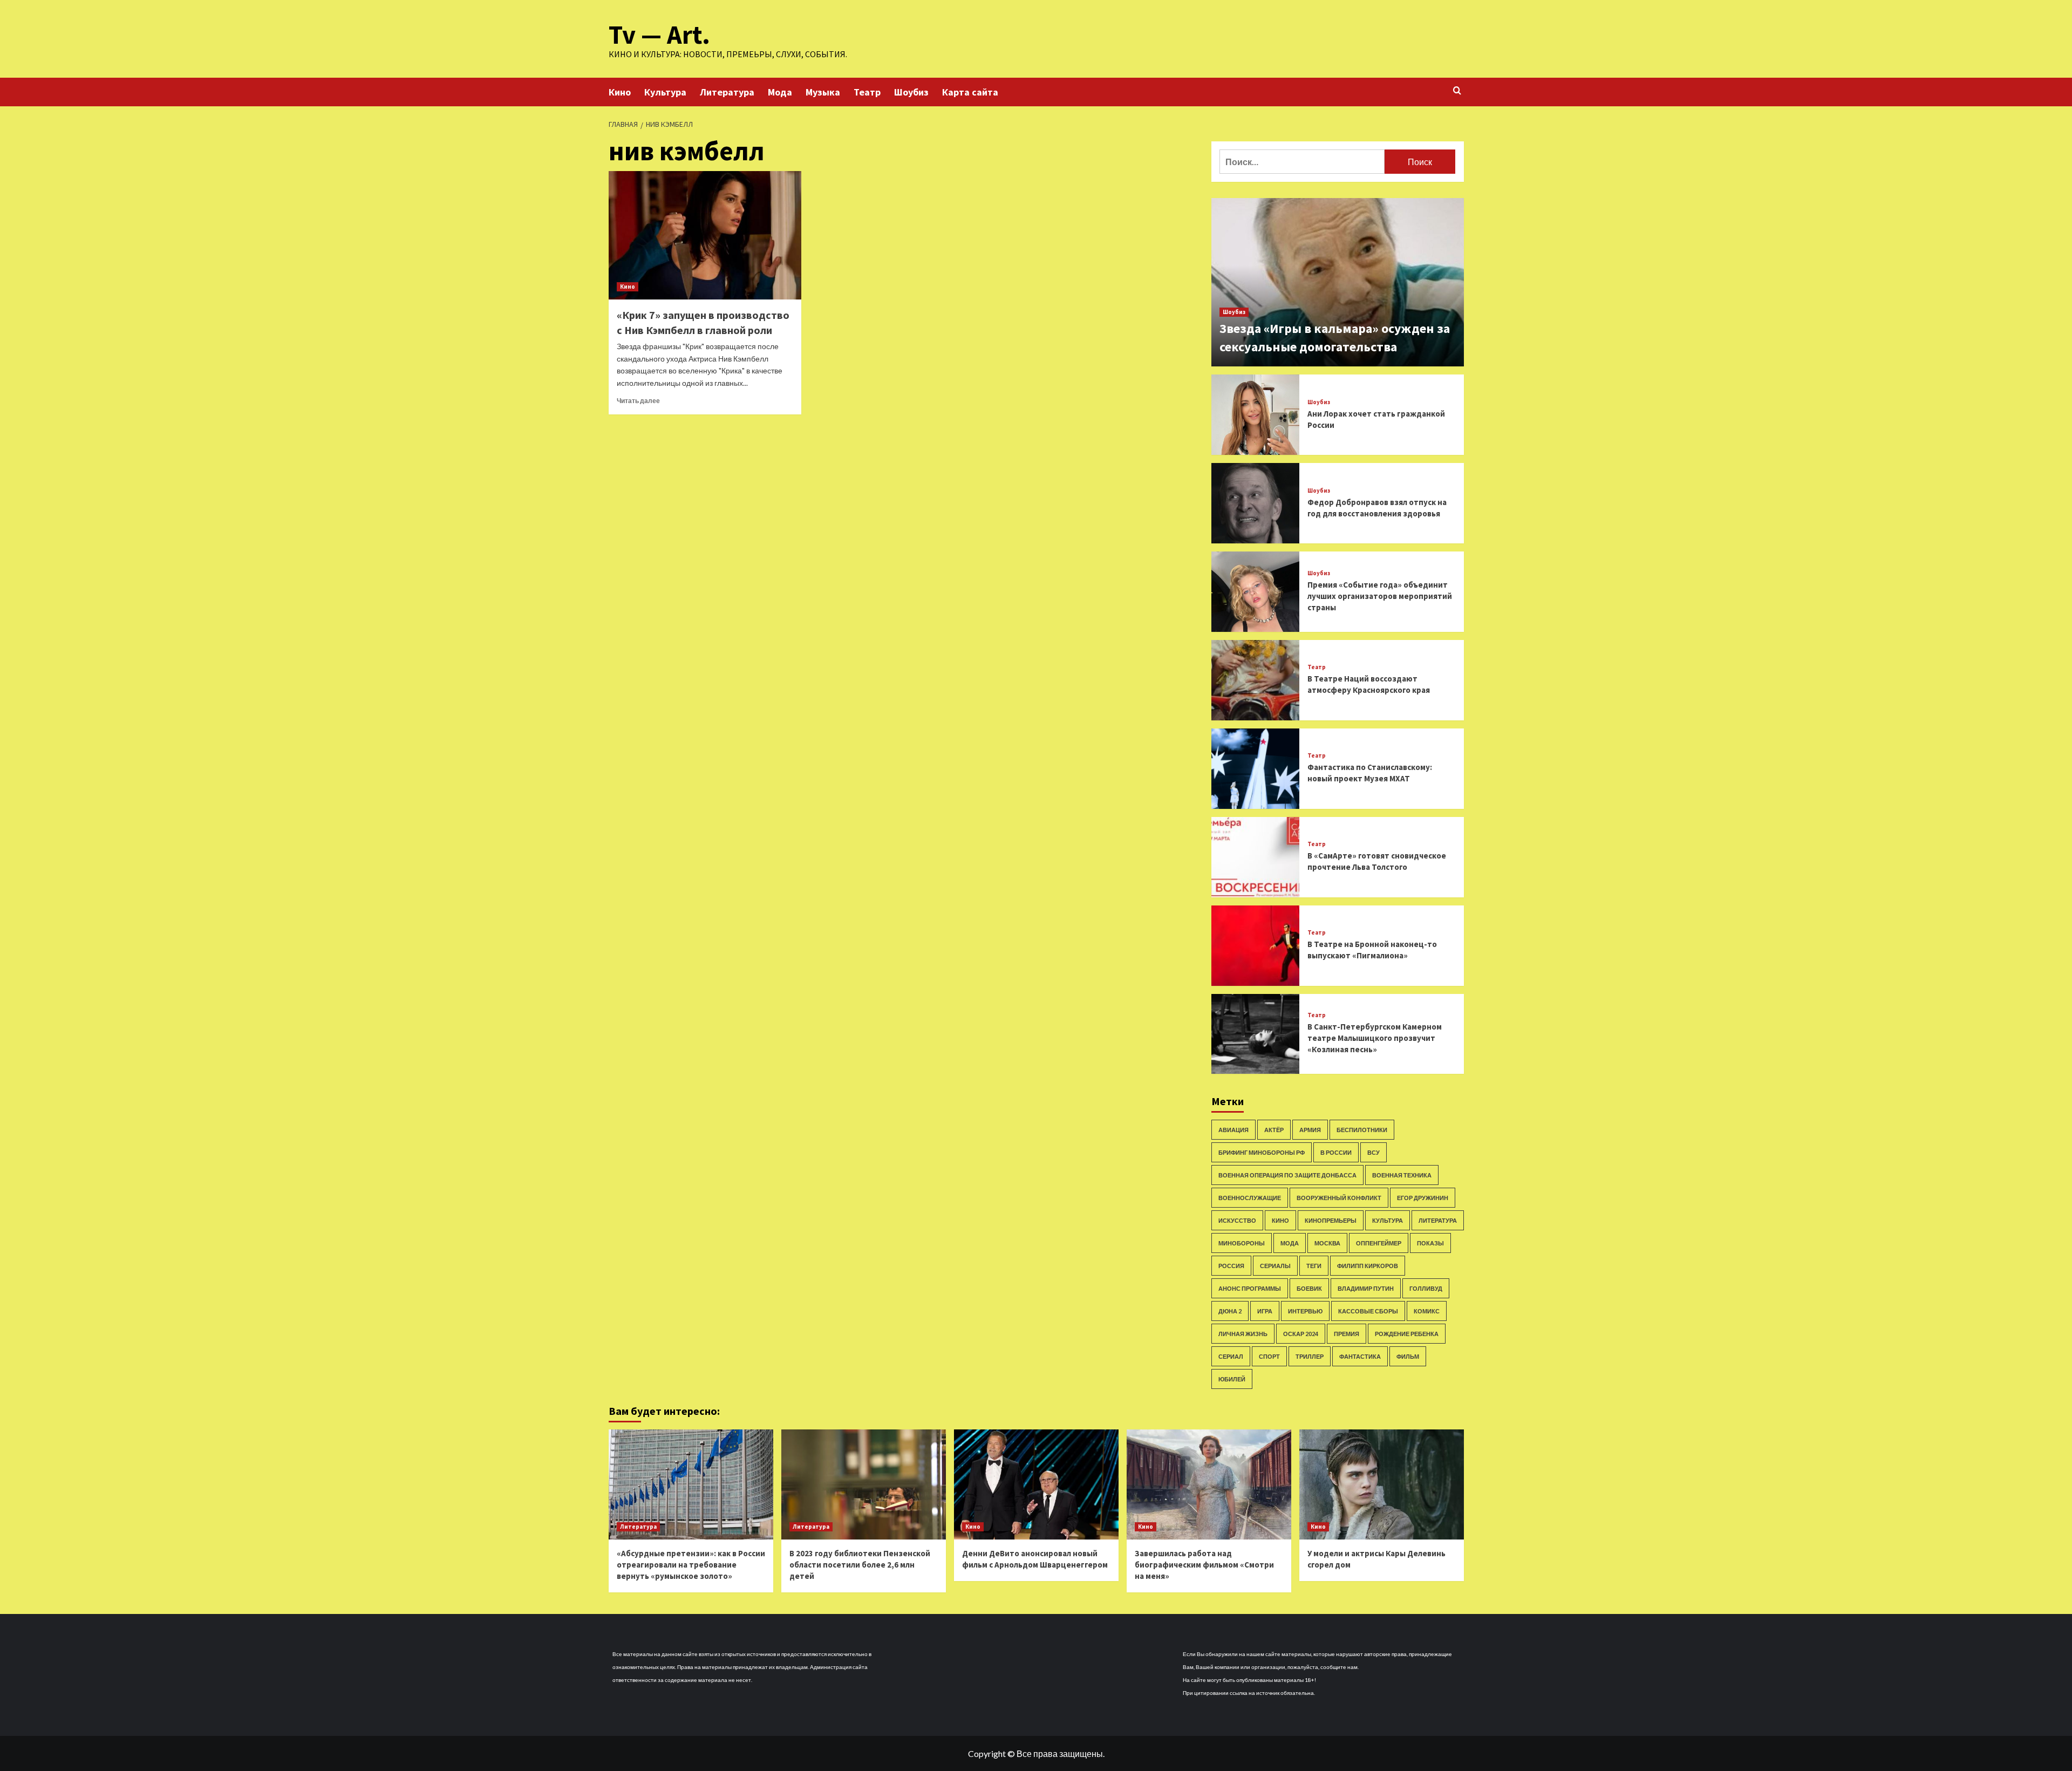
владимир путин (1366, 1288)
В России (1336, 1152)
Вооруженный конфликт (1339, 1198)
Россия (1231, 1266)
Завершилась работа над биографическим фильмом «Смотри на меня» (1204, 1565)
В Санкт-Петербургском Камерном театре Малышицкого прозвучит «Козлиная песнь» (1375, 1038)
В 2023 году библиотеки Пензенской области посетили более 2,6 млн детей (860, 1565)
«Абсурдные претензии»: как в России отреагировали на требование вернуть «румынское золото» (691, 1565)
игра (1265, 1311)
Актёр (1274, 1130)
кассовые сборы (1368, 1311)
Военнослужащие (1250, 1198)
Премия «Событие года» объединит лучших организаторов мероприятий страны (1380, 596)
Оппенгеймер (1379, 1243)
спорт (1269, 1356)
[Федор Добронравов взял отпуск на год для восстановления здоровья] (1256, 503)
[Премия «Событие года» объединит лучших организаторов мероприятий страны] (1256, 592)
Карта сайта (970, 92)
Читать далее (638, 401)
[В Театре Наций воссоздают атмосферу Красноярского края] (1256, 680)
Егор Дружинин (1423, 1198)
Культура (665, 92)
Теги (1314, 1266)
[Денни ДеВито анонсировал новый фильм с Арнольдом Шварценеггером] (1036, 1484)
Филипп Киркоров (1368, 1266)
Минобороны (1242, 1243)
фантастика (1360, 1356)
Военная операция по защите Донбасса (1287, 1175)
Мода (780, 92)
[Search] (1457, 91)
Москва (1327, 1243)
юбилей (1232, 1379)
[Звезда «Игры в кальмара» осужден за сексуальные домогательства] (1338, 282)
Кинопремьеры (1331, 1220)
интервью (1305, 1311)
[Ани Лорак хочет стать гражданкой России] (1256, 415)
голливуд (1426, 1288)
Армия (1310, 1130)
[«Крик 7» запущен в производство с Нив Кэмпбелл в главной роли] (705, 235)
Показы (1430, 1243)
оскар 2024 (1301, 1334)
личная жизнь (1243, 1334)
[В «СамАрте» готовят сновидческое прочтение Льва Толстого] (1256, 857)
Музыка (823, 92)
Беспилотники (1362, 1130)
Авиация (1233, 1130)
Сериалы (1275, 1266)
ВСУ (1374, 1152)
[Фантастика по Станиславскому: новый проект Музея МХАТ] (1256, 769)
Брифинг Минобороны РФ (1262, 1152)
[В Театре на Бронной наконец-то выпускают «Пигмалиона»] (1256, 946)
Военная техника (1402, 1175)
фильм (1408, 1356)
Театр (867, 92)
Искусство (1237, 1220)
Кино (620, 92)
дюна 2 (1230, 1311)
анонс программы (1250, 1288)
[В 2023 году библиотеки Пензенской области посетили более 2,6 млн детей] (864, 1484)
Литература (727, 92)
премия (1347, 1334)
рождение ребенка (1407, 1334)
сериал (1231, 1356)
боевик (1309, 1288)
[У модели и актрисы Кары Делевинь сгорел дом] (1382, 1484)
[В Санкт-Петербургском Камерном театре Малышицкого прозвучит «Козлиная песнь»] (1256, 1034)
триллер (1310, 1356)
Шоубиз (911, 92)
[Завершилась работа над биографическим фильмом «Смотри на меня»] (1209, 1484)
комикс (1427, 1311)
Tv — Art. (659, 35)
